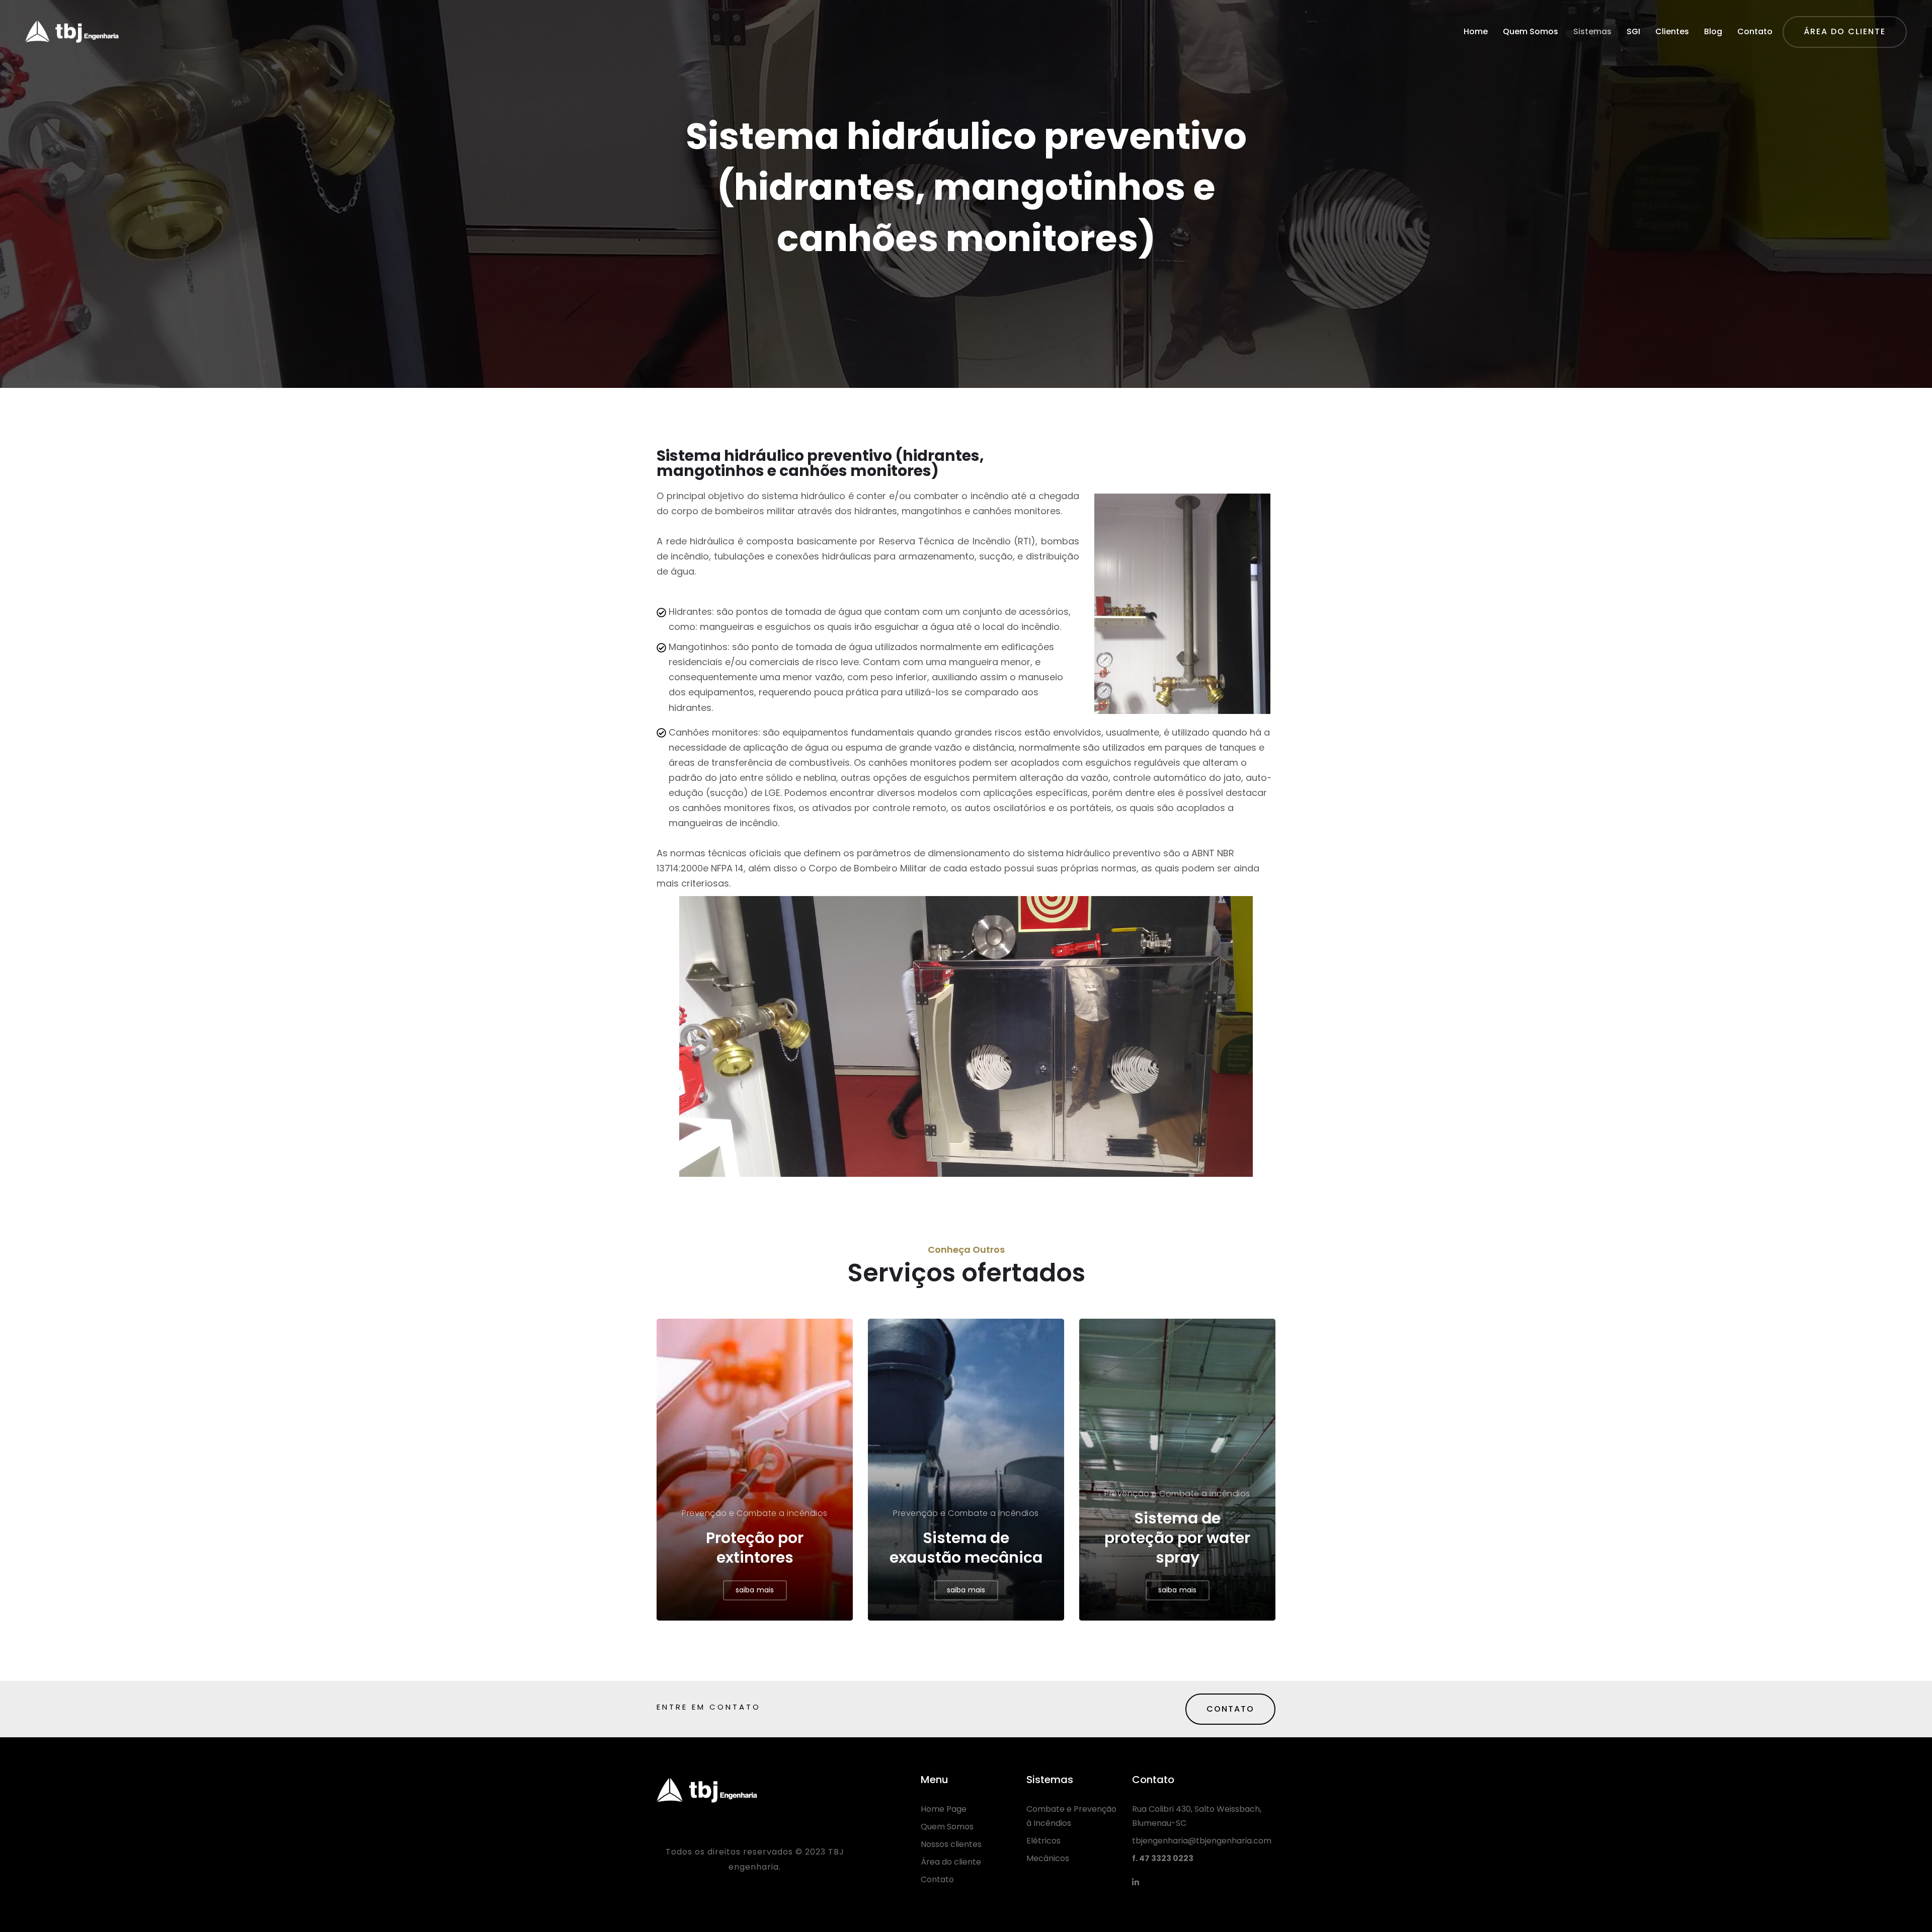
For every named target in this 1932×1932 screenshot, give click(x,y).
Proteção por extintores (755, 1548)
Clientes (1672, 31)
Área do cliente (951, 1862)
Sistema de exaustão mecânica (966, 1548)
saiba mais (755, 1590)
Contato (1755, 31)
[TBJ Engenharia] (72, 32)
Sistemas (1592, 31)
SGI (1633, 31)
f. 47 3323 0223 (1163, 1858)
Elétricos (1043, 1841)
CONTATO (1230, 1709)
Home (1476, 31)
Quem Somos (1531, 31)
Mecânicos (1048, 1858)
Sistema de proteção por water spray (1177, 1538)
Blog (1713, 31)
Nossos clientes (951, 1844)
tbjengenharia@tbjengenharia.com (1202, 1841)
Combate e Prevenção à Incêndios (1071, 1816)
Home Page (944, 1809)
